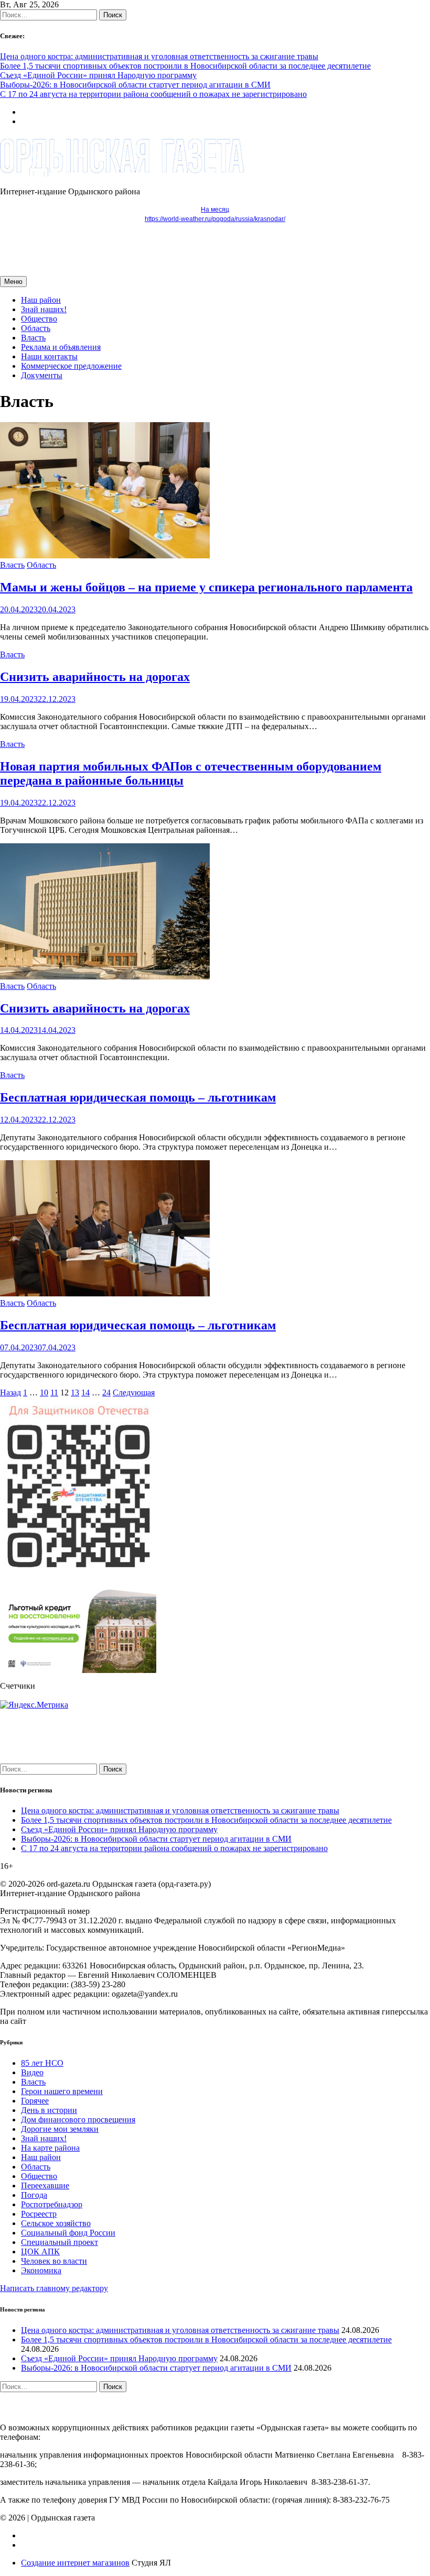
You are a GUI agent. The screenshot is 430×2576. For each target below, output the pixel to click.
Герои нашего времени (62, 2091)
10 (44, 1392)
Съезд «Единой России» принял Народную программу (98, 75)
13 (75, 1392)
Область (36, 328)
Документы (42, 375)
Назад (10, 1392)
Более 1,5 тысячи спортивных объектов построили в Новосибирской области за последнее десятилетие (185, 66)
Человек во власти (54, 2261)
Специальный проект (60, 2242)
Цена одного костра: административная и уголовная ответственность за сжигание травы (159, 56)
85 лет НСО (42, 2063)
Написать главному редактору (54, 2288)
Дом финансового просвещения (78, 2120)
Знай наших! (44, 309)
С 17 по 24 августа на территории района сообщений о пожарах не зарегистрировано (153, 94)
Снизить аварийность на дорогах (95, 677)
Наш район (41, 300)
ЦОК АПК (40, 2252)
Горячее (35, 2101)
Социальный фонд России (68, 2233)
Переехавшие (45, 2186)
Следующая (134, 1392)
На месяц (215, 210)
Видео (32, 2072)
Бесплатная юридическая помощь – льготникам (138, 1097)
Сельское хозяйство (56, 2223)
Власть (33, 338)
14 (85, 1392)
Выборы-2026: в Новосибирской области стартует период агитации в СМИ (135, 85)
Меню (13, 282)
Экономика (41, 2270)
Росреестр (39, 2214)
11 (54, 1392)
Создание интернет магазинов (75, 2563)
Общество (39, 319)
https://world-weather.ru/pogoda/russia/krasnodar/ (215, 219)
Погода (34, 2195)
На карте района (50, 2148)
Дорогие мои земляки (60, 2129)
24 (106, 1392)
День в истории (49, 2110)
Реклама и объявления (61, 347)
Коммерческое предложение (71, 366)
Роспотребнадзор (52, 2204)
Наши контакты (49, 356)
